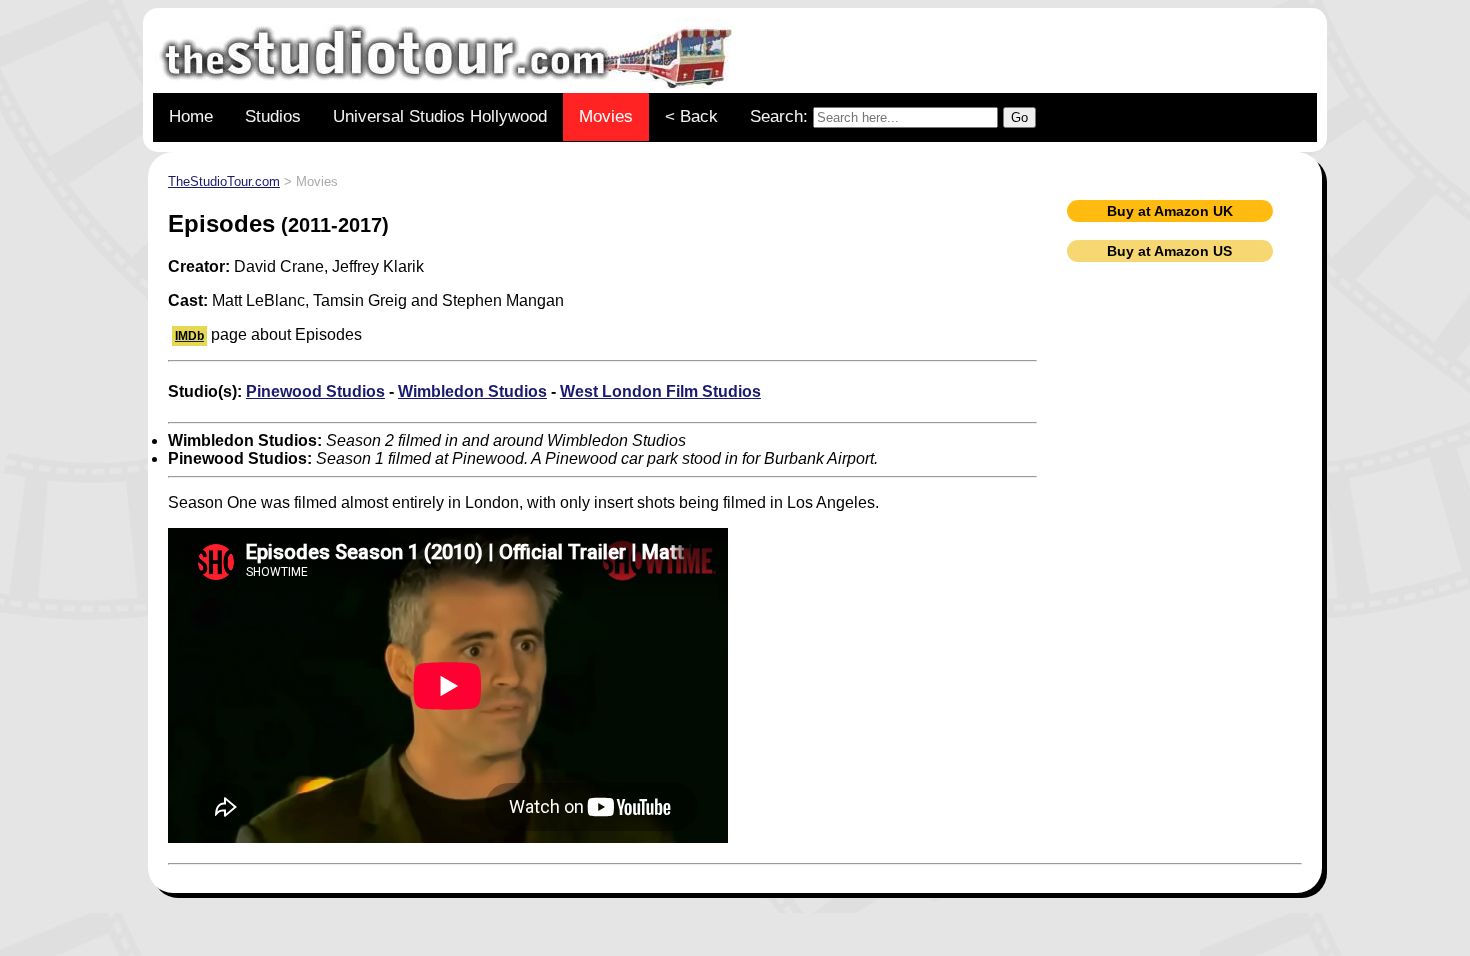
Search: (781, 116)
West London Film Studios (660, 391)
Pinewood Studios (315, 391)
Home (191, 116)
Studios (273, 116)
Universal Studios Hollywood (440, 116)
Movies (606, 116)
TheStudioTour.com (224, 181)
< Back (691, 116)
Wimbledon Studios (472, 391)
